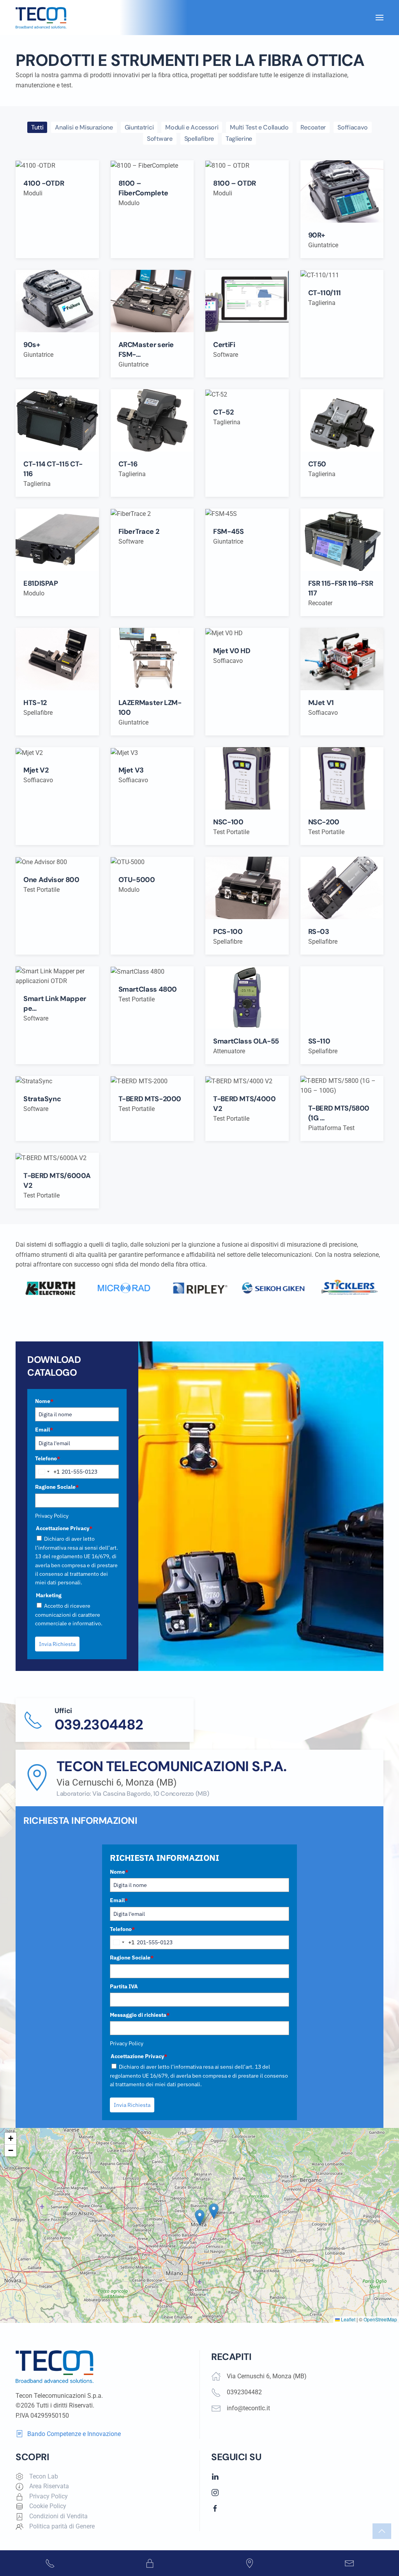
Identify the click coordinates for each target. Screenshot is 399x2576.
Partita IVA (124, 1986)
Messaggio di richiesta (140, 2015)
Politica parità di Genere (62, 2526)
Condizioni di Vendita (58, 2516)
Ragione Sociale (57, 1487)
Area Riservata (49, 2486)
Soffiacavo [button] (353, 127)
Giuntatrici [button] (139, 127)
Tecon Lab (44, 2476)
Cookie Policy (48, 2506)
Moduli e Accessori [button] (192, 127)
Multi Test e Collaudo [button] (259, 127)
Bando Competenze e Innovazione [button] (74, 2434)
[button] (380, 18)
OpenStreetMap (380, 2319)
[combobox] (48, 1472)
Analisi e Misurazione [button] (84, 127)
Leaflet (348, 2319)
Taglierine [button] (239, 139)
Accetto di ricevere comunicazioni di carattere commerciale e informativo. (69, 1615)
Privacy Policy (52, 1516)
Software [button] (160, 139)
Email (44, 1430)
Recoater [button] (313, 127)
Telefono (48, 1458)
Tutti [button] (37, 127)
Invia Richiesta (57, 1644)
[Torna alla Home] (41, 18)
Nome (44, 1401)
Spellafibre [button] (199, 139)
